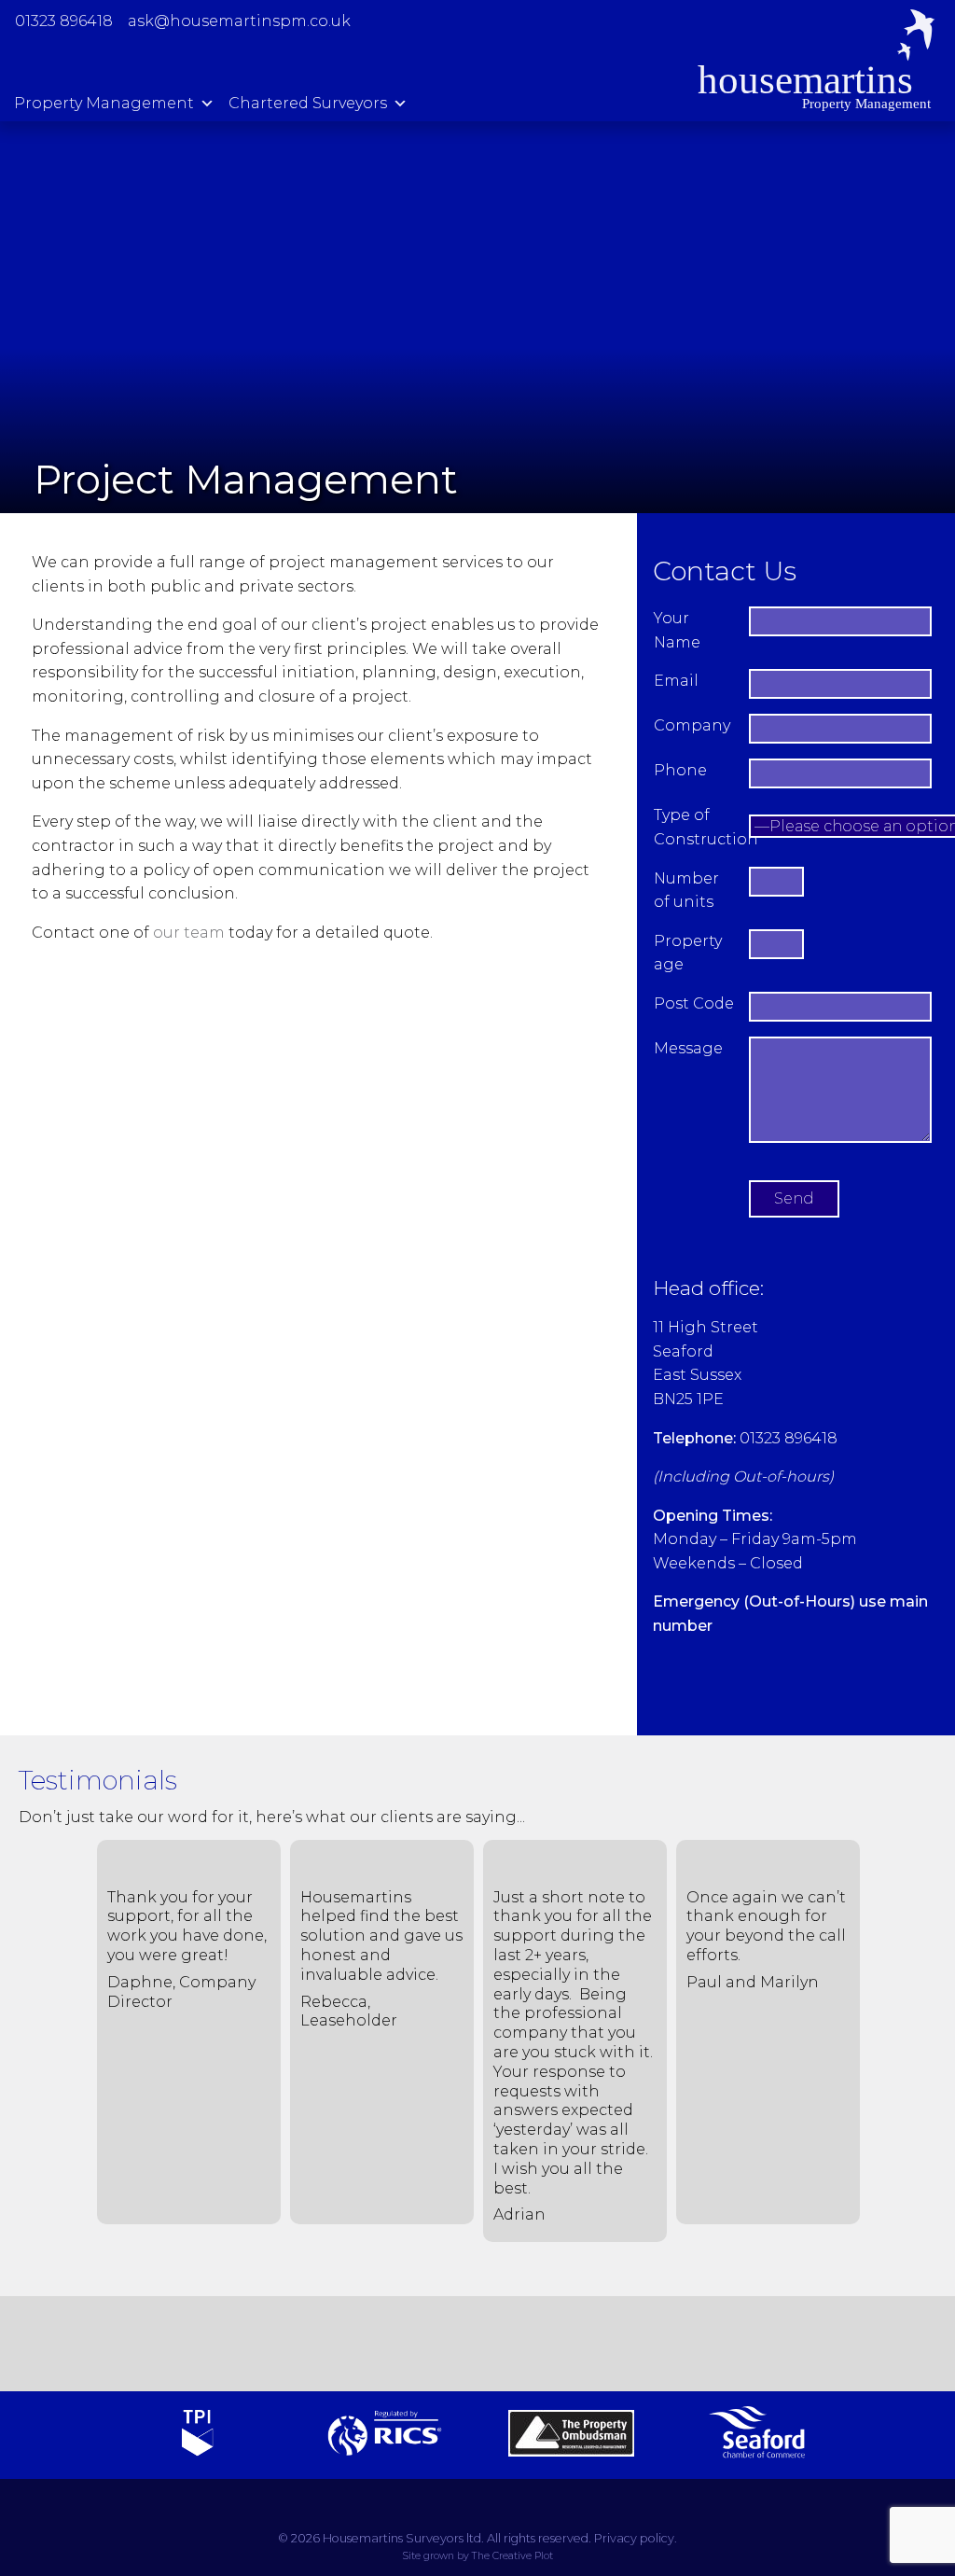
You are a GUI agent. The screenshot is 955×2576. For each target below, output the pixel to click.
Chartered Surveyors (308, 103)
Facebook (450, 2343)
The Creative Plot (512, 2556)
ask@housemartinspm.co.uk (239, 21)
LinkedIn (502, 2343)
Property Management (104, 103)
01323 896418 (64, 21)
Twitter (397, 2343)
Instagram (554, 2343)
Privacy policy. (636, 2538)
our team (189, 933)
